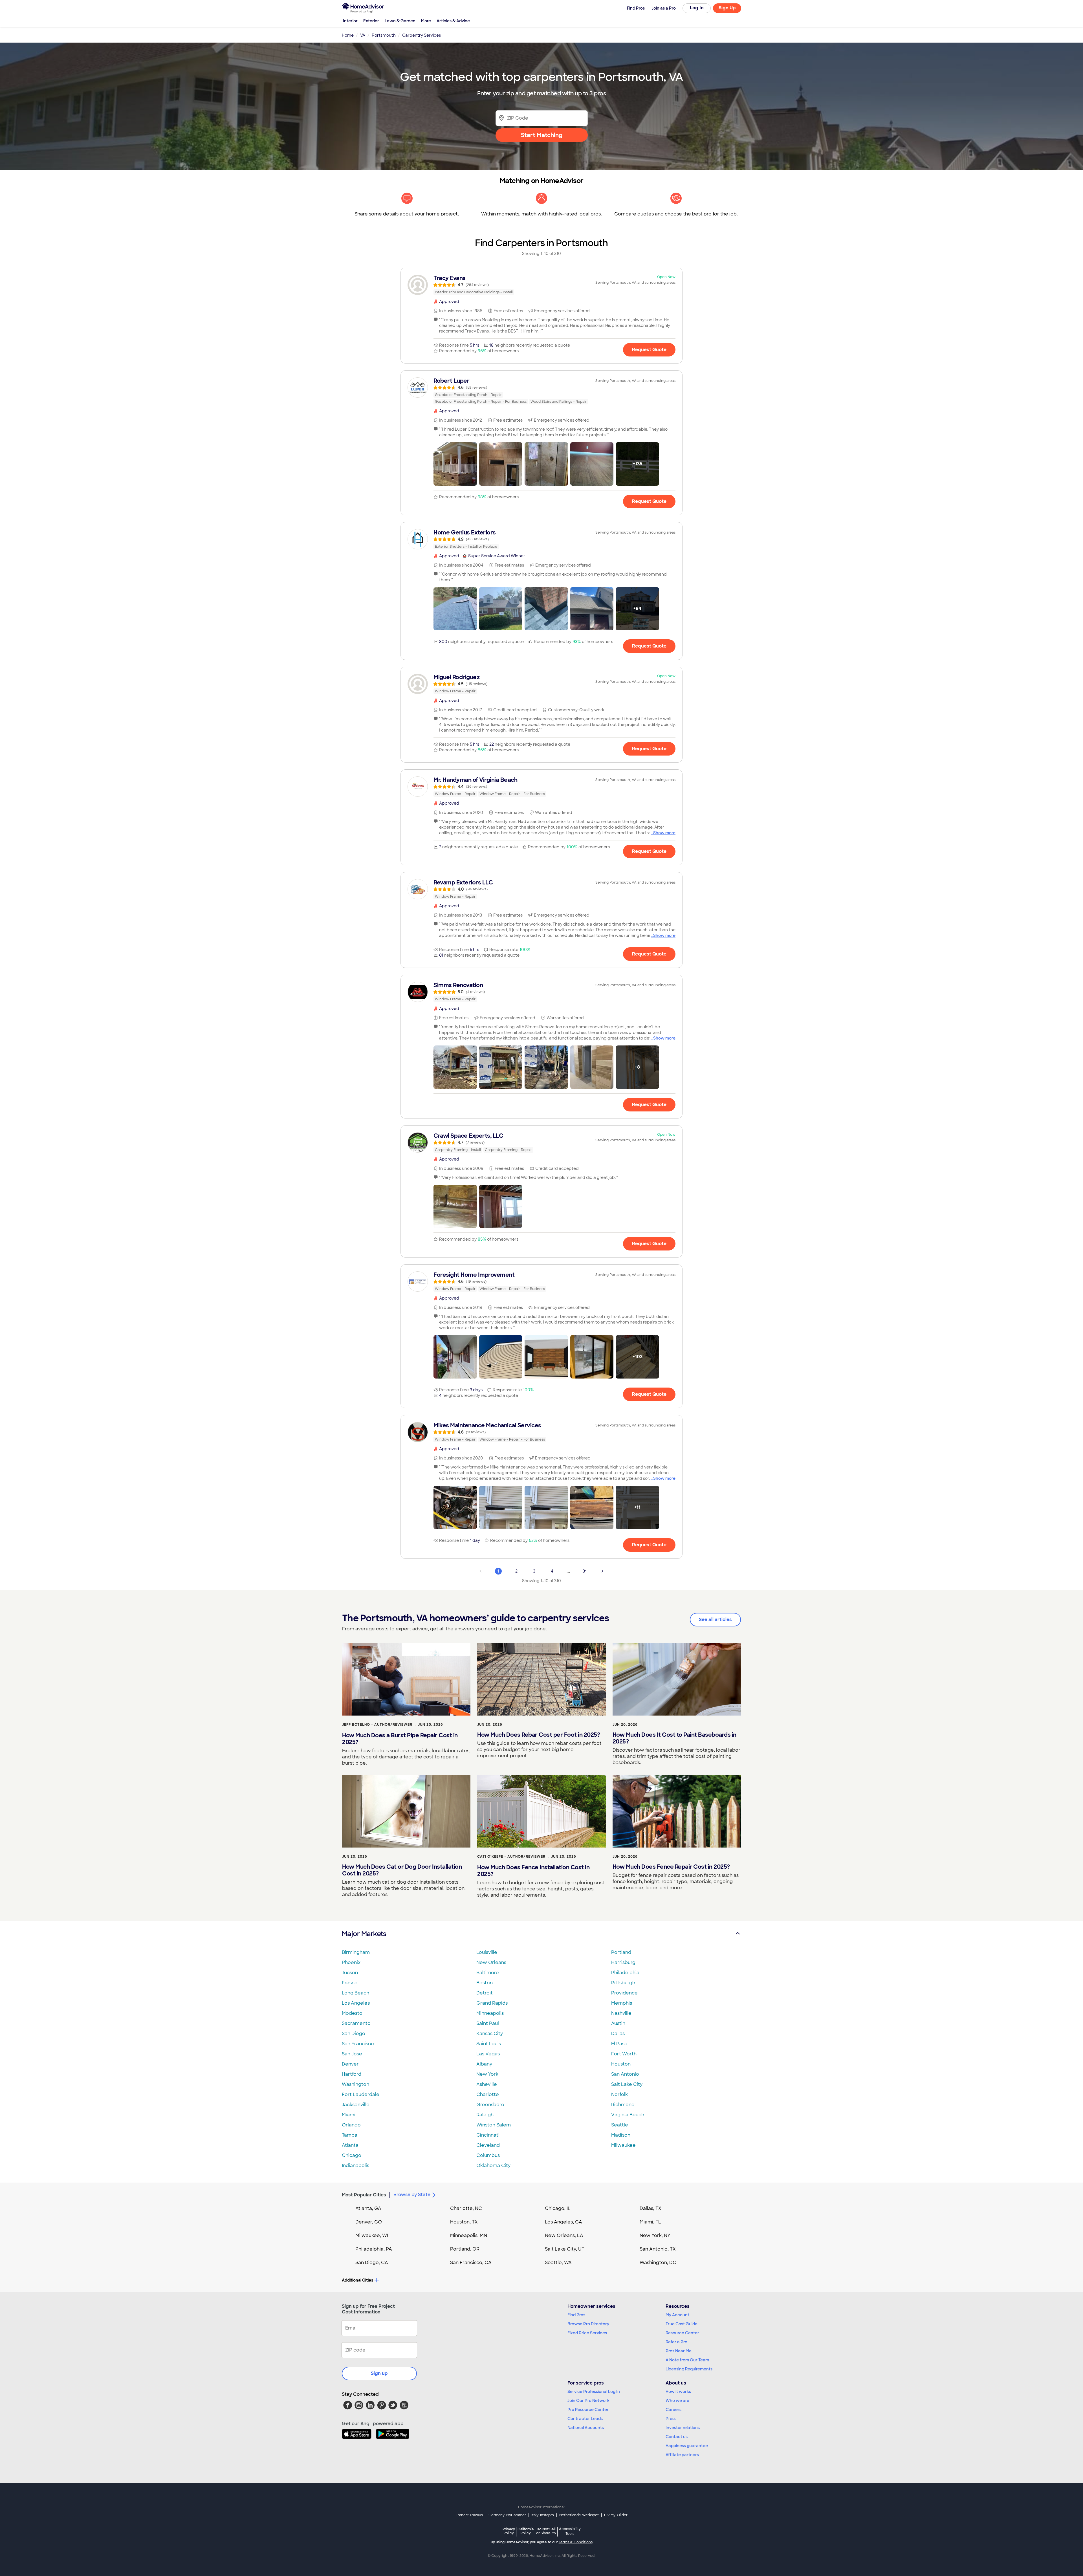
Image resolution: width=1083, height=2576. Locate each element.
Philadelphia (625, 1973)
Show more (664, 833)
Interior (350, 21)
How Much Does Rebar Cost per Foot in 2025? (539, 1735)
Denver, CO (369, 2222)
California (526, 2531)
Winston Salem (494, 2125)
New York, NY (655, 2235)
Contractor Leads (585, 2419)
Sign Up (727, 8)
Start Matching (542, 135)
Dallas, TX (651, 2208)
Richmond (623, 2105)
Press (671, 2419)
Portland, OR (465, 2249)
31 (585, 1571)
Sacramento (356, 2023)
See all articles (715, 1620)
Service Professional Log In (594, 2392)
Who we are (677, 2401)
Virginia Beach (628, 2115)
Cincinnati (488, 2135)
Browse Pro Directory (588, 2324)
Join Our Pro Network (588, 2401)
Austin (618, 2023)
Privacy (509, 2531)
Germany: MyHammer (507, 2515)
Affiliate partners (682, 2455)
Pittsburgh (623, 1983)
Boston (485, 1983)
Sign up (379, 2373)
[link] (541, 285)
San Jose (352, 2054)
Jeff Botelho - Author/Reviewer (377, 1725)
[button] (455, 464)
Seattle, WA (558, 2263)
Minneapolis (490, 2013)
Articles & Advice (453, 21)
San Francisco (358, 2044)
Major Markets (364, 1934)
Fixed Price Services (587, 2333)
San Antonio (625, 2074)
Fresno (350, 1983)
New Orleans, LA (564, 2235)
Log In (697, 8)
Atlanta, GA (368, 2208)
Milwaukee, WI (372, 2235)
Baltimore (488, 1973)
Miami (349, 2115)
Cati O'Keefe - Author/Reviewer (511, 1857)
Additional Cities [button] (357, 2280)
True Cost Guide (682, 2324)
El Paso (619, 2044)
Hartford (352, 2074)
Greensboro (490, 2105)
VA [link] (363, 35)
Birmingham (356, 1952)
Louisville (487, 1952)
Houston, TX (464, 2222)
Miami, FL (650, 2222)
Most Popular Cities (364, 2195)
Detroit (485, 1993)
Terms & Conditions (576, 2542)
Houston (621, 2064)
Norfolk (619, 2094)
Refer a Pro (676, 2342)
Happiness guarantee (687, 2446)
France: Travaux (469, 2515)
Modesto (352, 2013)
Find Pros (576, 2315)
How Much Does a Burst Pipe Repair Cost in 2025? (400, 1739)
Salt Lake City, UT (565, 2249)
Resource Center (682, 2333)
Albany (484, 2064)
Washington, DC (658, 2263)
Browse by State (412, 2195)
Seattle (620, 2125)
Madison (621, 2135)
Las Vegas (488, 2054)
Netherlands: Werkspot (579, 2515)
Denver (350, 2064)
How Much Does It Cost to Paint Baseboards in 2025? (674, 1738)
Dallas (618, 2034)
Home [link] (348, 35)
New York (487, 2074)
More (426, 21)
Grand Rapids (492, 2003)
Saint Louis (489, 2044)
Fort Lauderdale (361, 2094)
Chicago (352, 2155)
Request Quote (649, 350)
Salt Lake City (627, 2084)
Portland (621, 1952)
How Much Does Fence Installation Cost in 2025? (533, 1871)
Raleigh (485, 2115)
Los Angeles (356, 2003)
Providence (624, 1993)
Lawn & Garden (400, 21)
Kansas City (490, 2034)
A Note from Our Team (687, 2360)
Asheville (487, 2084)
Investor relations (683, 2428)
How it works (678, 2392)
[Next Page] (602, 1571)
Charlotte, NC (466, 2208)
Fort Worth (624, 2054)
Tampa (350, 2135)
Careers (673, 2410)
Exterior (371, 21)
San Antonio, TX (658, 2249)
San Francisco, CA (471, 2263)
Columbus (488, 2155)
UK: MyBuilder (616, 2515)
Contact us (677, 2437)
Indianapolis (356, 2166)
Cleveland (488, 2145)
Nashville (621, 2013)
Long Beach (356, 1993)
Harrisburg (623, 1962)
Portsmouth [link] (384, 35)
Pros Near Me (679, 2351)
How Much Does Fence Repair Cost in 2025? (671, 1867)
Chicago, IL (558, 2208)
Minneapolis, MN (469, 2235)
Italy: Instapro (543, 2515)
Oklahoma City (493, 2166)
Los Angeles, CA (563, 2222)
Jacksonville (356, 2105)
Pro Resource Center (588, 2410)
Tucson (350, 1973)
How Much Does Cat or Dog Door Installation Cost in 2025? (402, 1870)
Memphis (622, 2003)
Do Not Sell (546, 2531)
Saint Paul (488, 2023)
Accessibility (570, 2531)
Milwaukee (623, 2145)
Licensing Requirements (689, 2369)
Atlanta (350, 2145)
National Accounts (586, 2428)
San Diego (354, 2034)
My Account (677, 2315)
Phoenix (351, 1962)
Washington (356, 2084)
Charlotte (488, 2094)
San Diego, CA (372, 2263)
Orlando (351, 2125)
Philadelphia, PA (374, 2249)
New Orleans (491, 1962)
